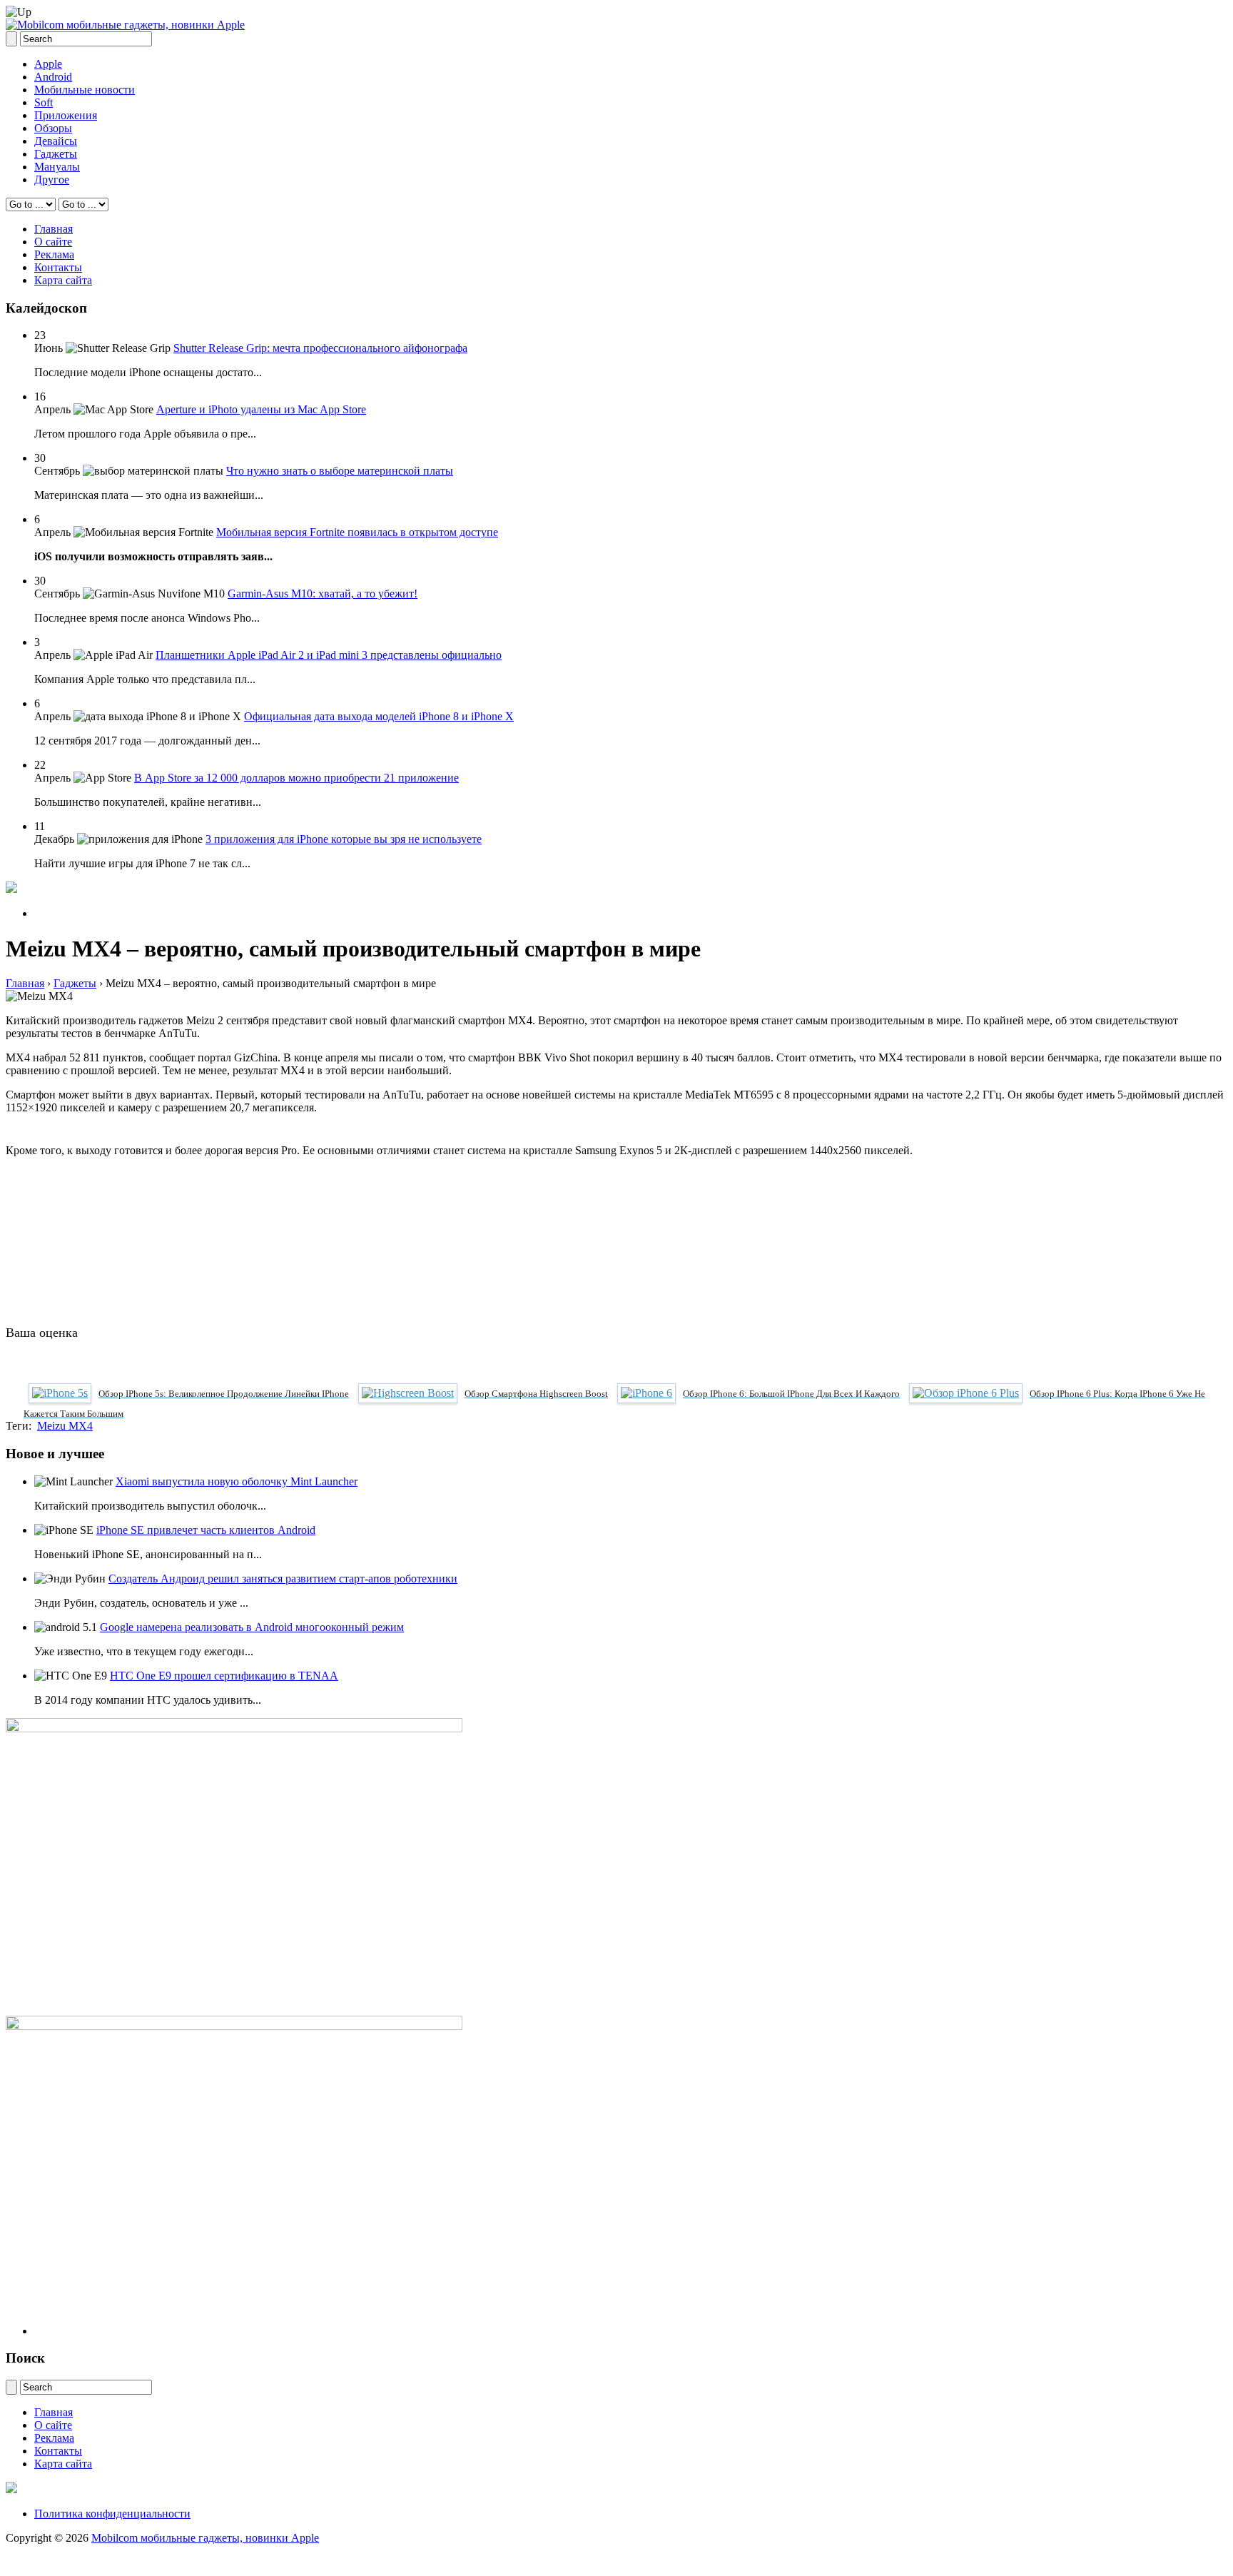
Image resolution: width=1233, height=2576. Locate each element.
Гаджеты (56, 154)
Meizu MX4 (65, 1426)
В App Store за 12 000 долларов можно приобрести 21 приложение (296, 778)
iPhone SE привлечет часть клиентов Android (206, 1530)
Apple (48, 64)
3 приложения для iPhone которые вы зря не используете (344, 839)
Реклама (54, 254)
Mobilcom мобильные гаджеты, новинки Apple (205, 2538)
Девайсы (56, 141)
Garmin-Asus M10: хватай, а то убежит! (323, 594)
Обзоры (53, 128)
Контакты (58, 267)
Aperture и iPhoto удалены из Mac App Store (261, 409)
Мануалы (57, 167)
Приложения (66, 115)
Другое (52, 180)
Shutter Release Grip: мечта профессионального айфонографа (320, 348)
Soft (44, 102)
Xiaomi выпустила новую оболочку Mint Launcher (237, 1481)
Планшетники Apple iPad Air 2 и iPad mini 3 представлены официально (329, 655)
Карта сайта (63, 280)
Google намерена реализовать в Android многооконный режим (252, 1627)
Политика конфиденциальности (112, 2514)
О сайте (53, 242)
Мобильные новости (85, 90)
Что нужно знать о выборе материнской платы (340, 471)
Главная (54, 229)
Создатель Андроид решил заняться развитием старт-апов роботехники (283, 1579)
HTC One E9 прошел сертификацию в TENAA (224, 1676)
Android (53, 77)
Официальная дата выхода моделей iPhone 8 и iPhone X (379, 716)
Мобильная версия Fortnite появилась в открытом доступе (357, 532)
